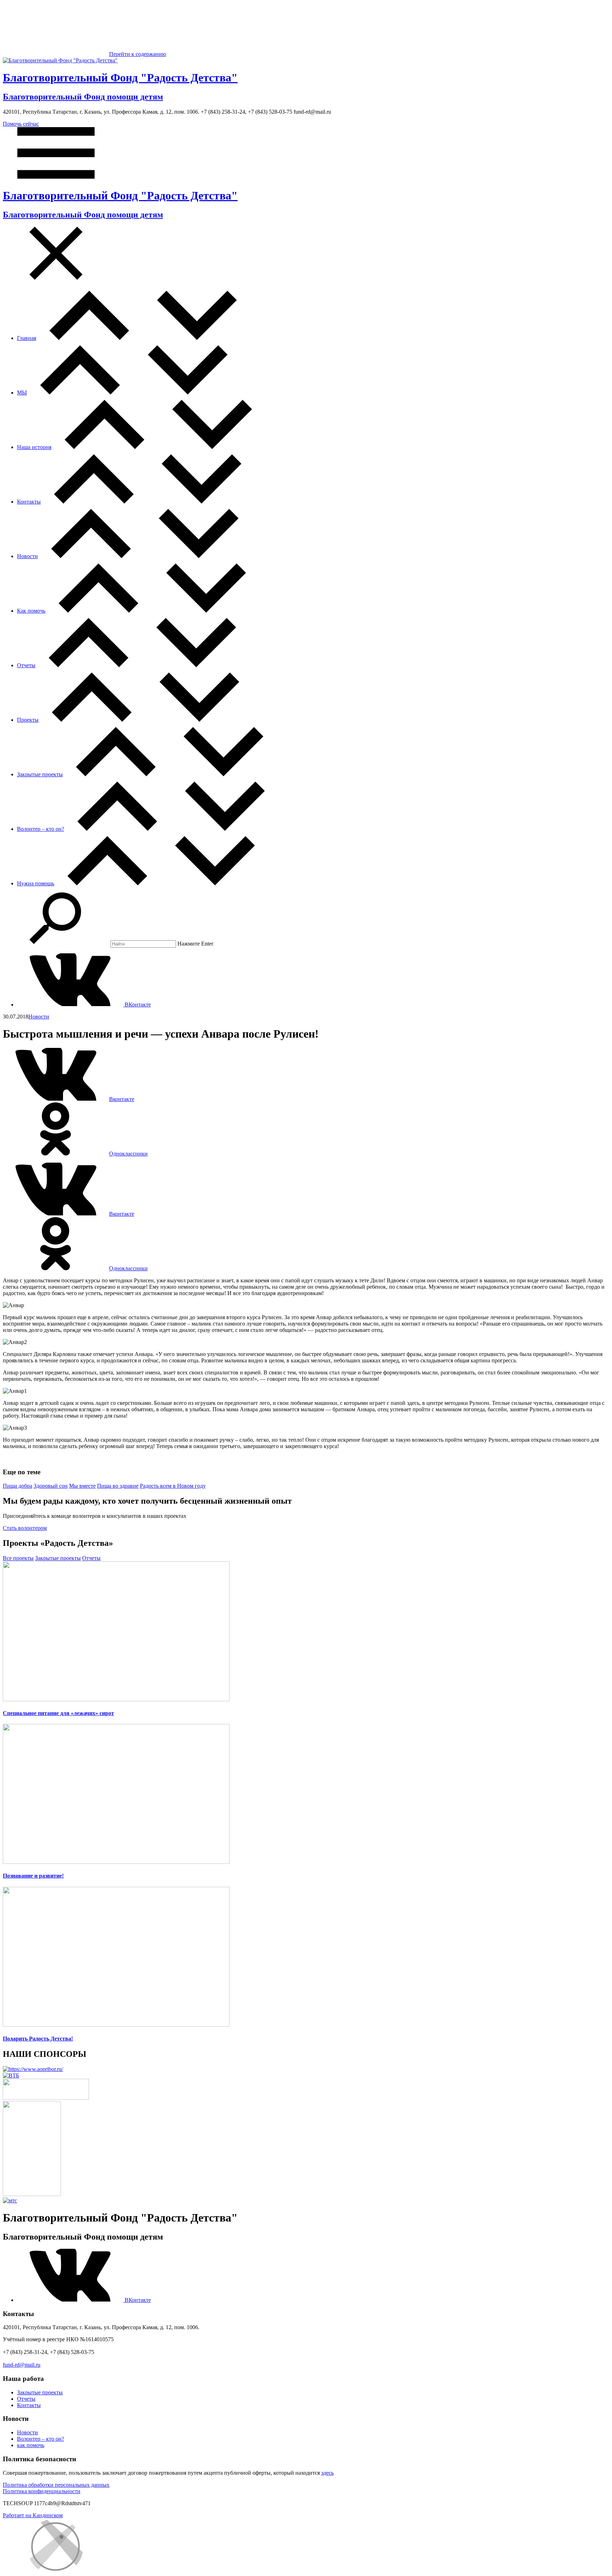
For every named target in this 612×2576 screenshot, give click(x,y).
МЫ (22, 393)
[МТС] (10, 2200)
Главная (27, 338)
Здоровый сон (51, 1486)
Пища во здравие (118, 1486)
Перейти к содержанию (138, 54)
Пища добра (18, 1486)
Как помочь (31, 611)
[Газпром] (32, 2194)
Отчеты (26, 665)
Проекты (28, 720)
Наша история (34, 447)
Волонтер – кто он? (41, 829)
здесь (327, 2473)
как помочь (31, 2445)
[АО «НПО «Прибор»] (33, 2069)
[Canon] (46, 2098)
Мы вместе (82, 1486)
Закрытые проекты (40, 774)
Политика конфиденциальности (42, 2491)
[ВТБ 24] (11, 2075)
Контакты (29, 502)
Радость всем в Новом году (173, 1486)
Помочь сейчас (21, 124)
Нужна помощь (36, 883)
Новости (27, 556)
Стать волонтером (25, 1528)
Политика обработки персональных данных (56, 2485)
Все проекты (18, 1558)
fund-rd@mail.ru (22, 2365)
